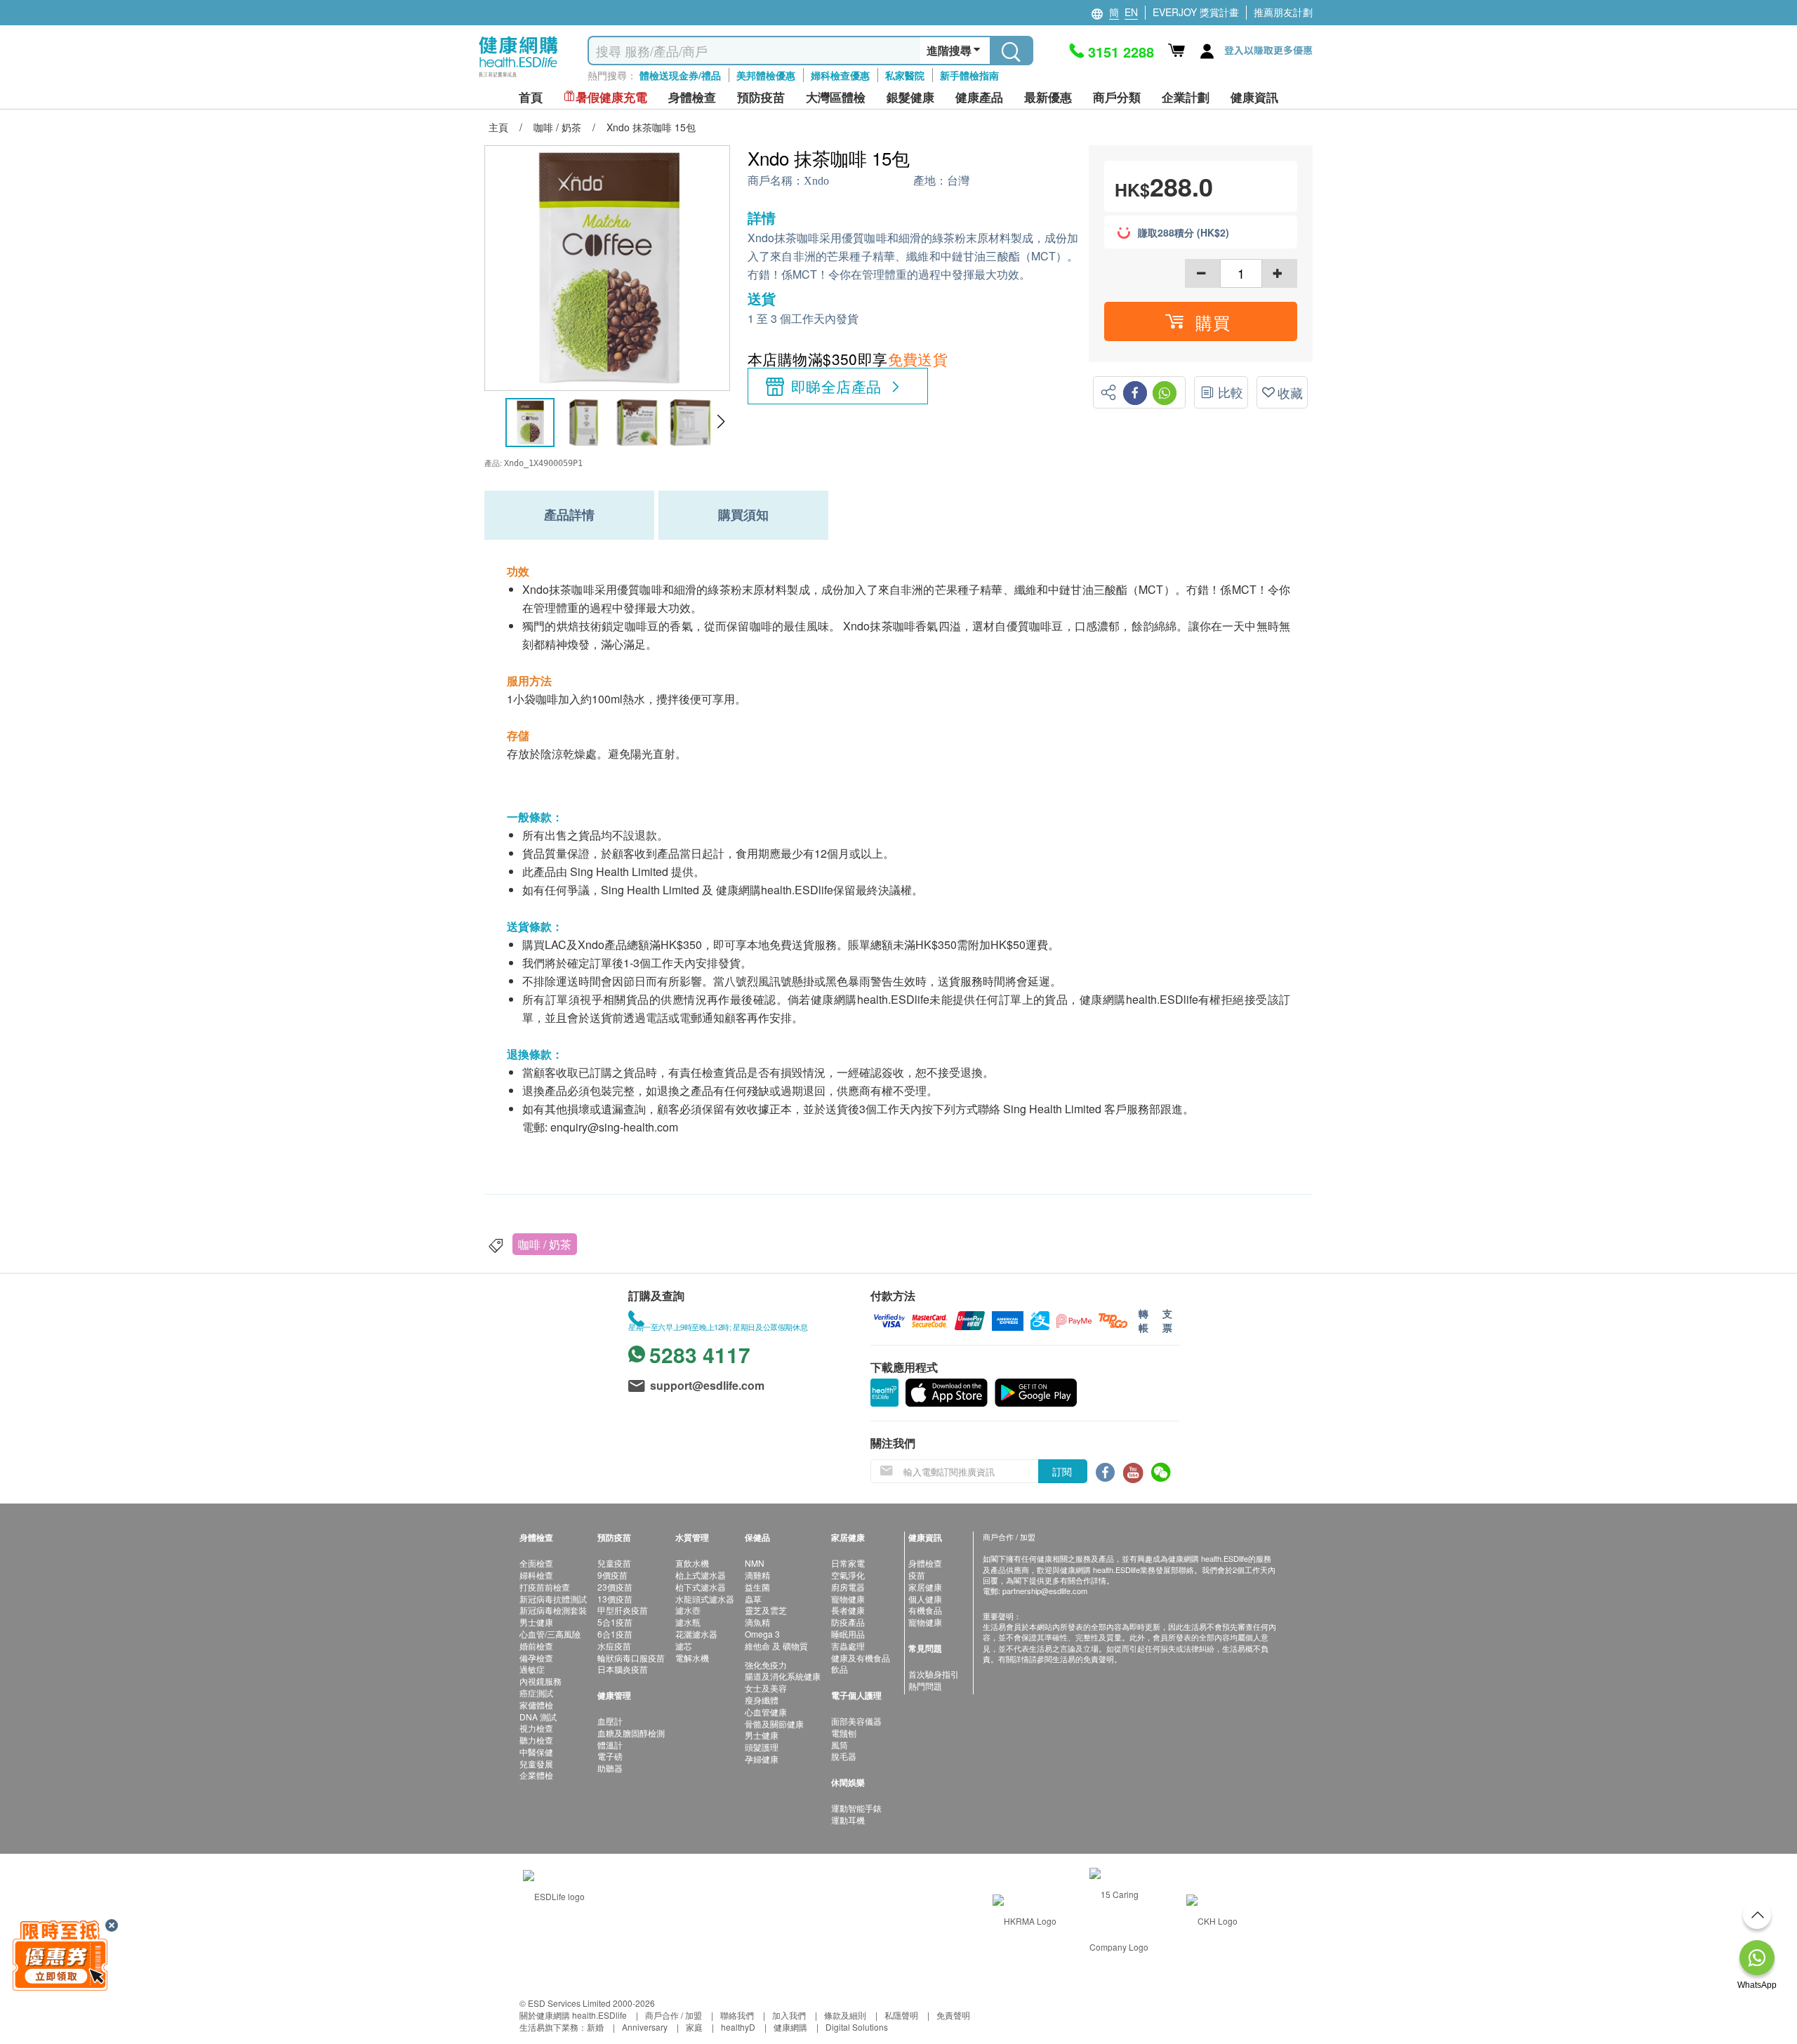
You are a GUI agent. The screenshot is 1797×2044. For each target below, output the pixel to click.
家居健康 (925, 1587)
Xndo (816, 181)
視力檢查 (536, 1728)
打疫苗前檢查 (545, 1587)
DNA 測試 (538, 1717)
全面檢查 (536, 1563)
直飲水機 (692, 1563)
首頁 (531, 97)
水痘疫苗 (614, 1646)
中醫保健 (536, 1752)
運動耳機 (848, 1820)
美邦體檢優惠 (766, 75)
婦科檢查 (536, 1575)
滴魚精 (757, 1622)
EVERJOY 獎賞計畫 (1196, 12)
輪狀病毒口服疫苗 (631, 1658)
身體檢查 (925, 1563)
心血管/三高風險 (550, 1634)
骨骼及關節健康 (774, 1724)
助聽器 (610, 1768)
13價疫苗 (615, 1599)
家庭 (694, 2027)
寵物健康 (848, 1599)
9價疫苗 (612, 1575)
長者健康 (848, 1610)
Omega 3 (762, 1634)
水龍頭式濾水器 (705, 1599)
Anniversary (645, 2027)
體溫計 (610, 1745)
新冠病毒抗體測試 (553, 1599)
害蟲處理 (848, 1646)
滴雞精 (757, 1575)
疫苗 (917, 1575)
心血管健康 (766, 1712)
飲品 (840, 1669)
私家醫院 (905, 75)
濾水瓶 (688, 1622)
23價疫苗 (615, 1587)
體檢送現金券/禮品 (680, 75)
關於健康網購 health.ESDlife (573, 2015)
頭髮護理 (762, 1747)
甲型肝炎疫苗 (623, 1610)
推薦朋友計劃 (1283, 12)
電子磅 (610, 1756)
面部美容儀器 (856, 1721)
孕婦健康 (762, 1759)
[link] (554, 1894)
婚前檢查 (536, 1646)
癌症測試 (536, 1693)
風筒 (840, 1745)
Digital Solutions (857, 2027)
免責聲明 (953, 2015)
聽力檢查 (536, 1740)
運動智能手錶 (856, 1808)
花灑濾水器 (696, 1634)
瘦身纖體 (762, 1700)
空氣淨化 (848, 1575)
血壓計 (610, 1721)
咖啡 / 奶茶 (545, 1244)
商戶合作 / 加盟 (674, 2015)
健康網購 (790, 2027)
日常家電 (848, 1563)
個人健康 (925, 1599)
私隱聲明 (901, 2015)
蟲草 (753, 1599)
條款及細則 (845, 2015)
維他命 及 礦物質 (776, 1646)
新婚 (595, 2027)
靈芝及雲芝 (766, 1610)
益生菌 (757, 1587)
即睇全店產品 (836, 386)
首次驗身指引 (934, 1674)
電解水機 (692, 1658)
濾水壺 (688, 1610)
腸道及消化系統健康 (783, 1676)
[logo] (518, 78)
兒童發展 (536, 1764)
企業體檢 (536, 1775)
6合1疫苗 (615, 1634)
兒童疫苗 (614, 1563)
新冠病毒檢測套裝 (553, 1610)
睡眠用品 (848, 1634)
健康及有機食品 (861, 1658)
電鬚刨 (844, 1733)
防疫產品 (848, 1622)
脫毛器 (844, 1756)
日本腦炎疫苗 (623, 1669)
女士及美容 (766, 1688)
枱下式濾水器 (701, 1587)
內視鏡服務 (541, 1681)
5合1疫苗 (615, 1622)
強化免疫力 (766, 1665)
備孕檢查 (536, 1658)
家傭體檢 (536, 1705)
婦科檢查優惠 (840, 75)
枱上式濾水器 (701, 1575)
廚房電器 (848, 1587)
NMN (755, 1563)
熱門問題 (925, 1686)
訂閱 (1062, 1471)
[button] (721, 422)
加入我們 (789, 2015)
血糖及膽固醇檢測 (631, 1733)
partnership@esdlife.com (1045, 1591)
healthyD (738, 2027)
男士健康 (536, 1622)
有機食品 (925, 1610)
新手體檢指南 (969, 75)
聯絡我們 (737, 2015)
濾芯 (684, 1646)
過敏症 (532, 1669)
